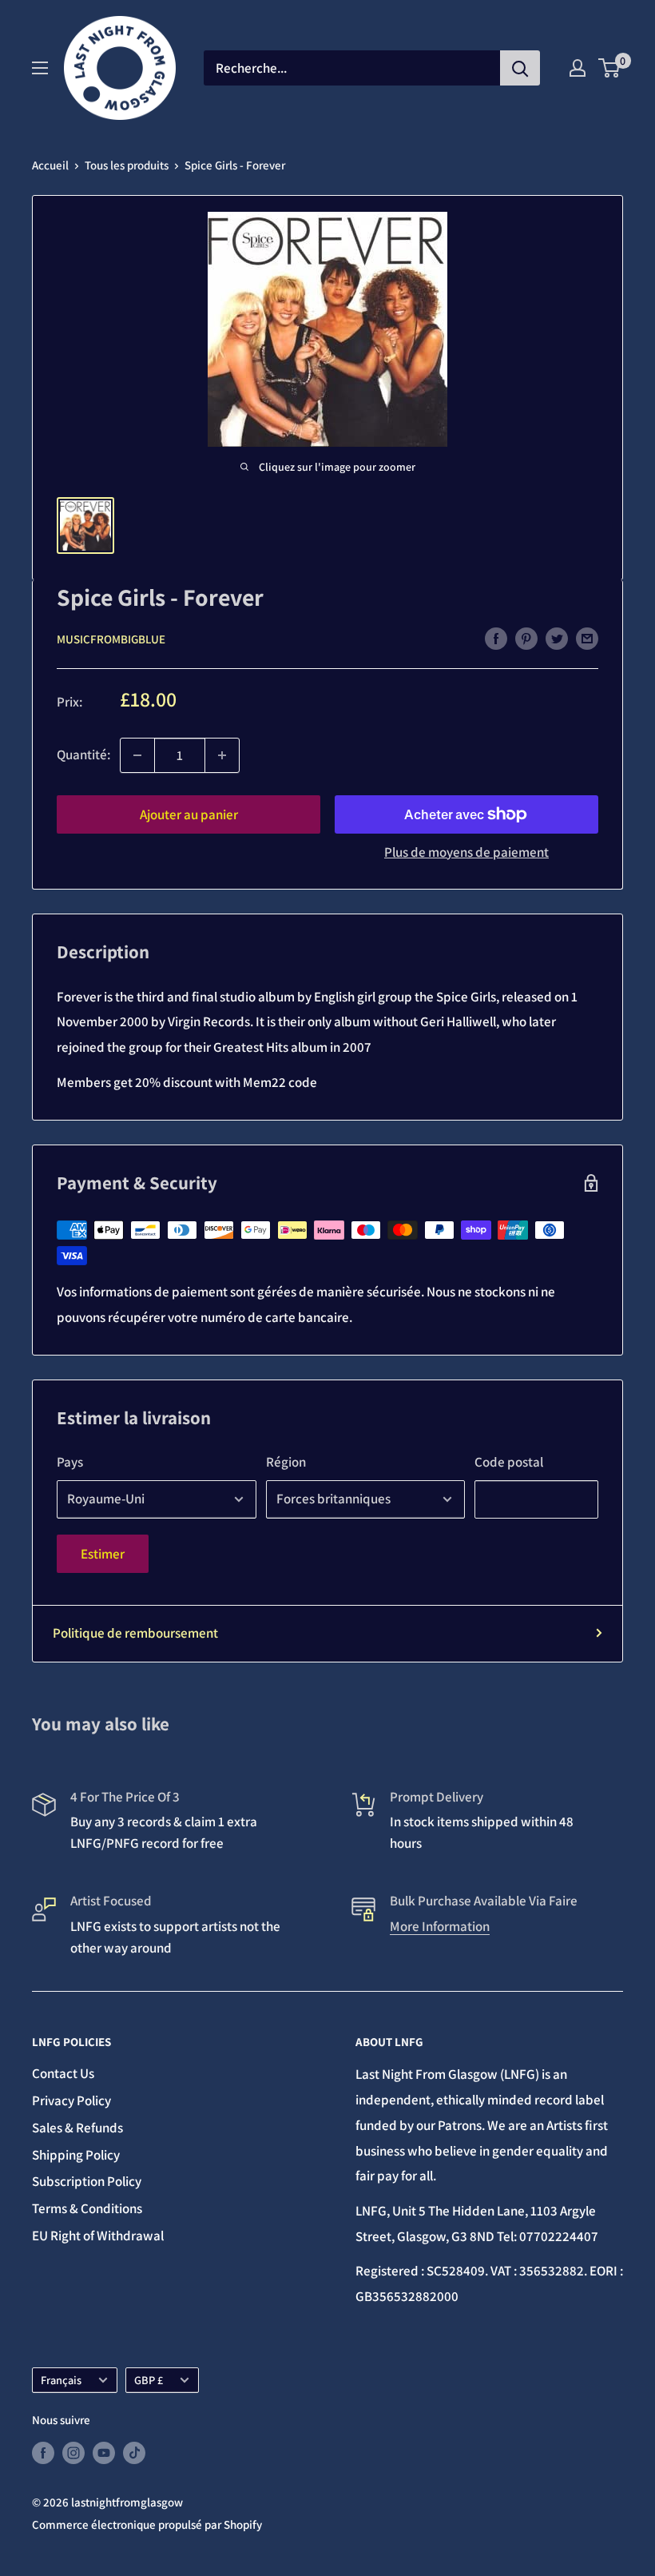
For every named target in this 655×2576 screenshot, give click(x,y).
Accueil (50, 165)
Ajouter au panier (189, 814)
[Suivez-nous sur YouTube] (104, 2453)
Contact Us (63, 2073)
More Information (440, 1926)
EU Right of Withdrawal (98, 2236)
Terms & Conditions (87, 2208)
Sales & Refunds (77, 2128)
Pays (70, 1462)
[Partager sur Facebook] (496, 638)
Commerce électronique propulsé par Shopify (147, 2524)
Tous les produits (127, 165)
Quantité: (83, 754)
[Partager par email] (587, 638)
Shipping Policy (76, 2155)
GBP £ (149, 2380)
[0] (610, 68)
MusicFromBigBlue (111, 639)
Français (61, 2380)
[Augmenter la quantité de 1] (222, 755)
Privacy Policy (71, 2100)
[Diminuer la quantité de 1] (137, 755)
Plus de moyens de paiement (466, 852)
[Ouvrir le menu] (40, 68)
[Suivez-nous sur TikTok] (134, 2453)
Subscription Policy (87, 2181)
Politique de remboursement (135, 1633)
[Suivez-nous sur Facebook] (43, 2453)
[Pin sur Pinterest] (526, 638)
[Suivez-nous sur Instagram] (73, 2453)
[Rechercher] (520, 68)
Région (286, 1462)
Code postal (509, 1462)
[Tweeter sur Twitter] (557, 638)
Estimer (103, 1554)
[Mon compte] (578, 68)
